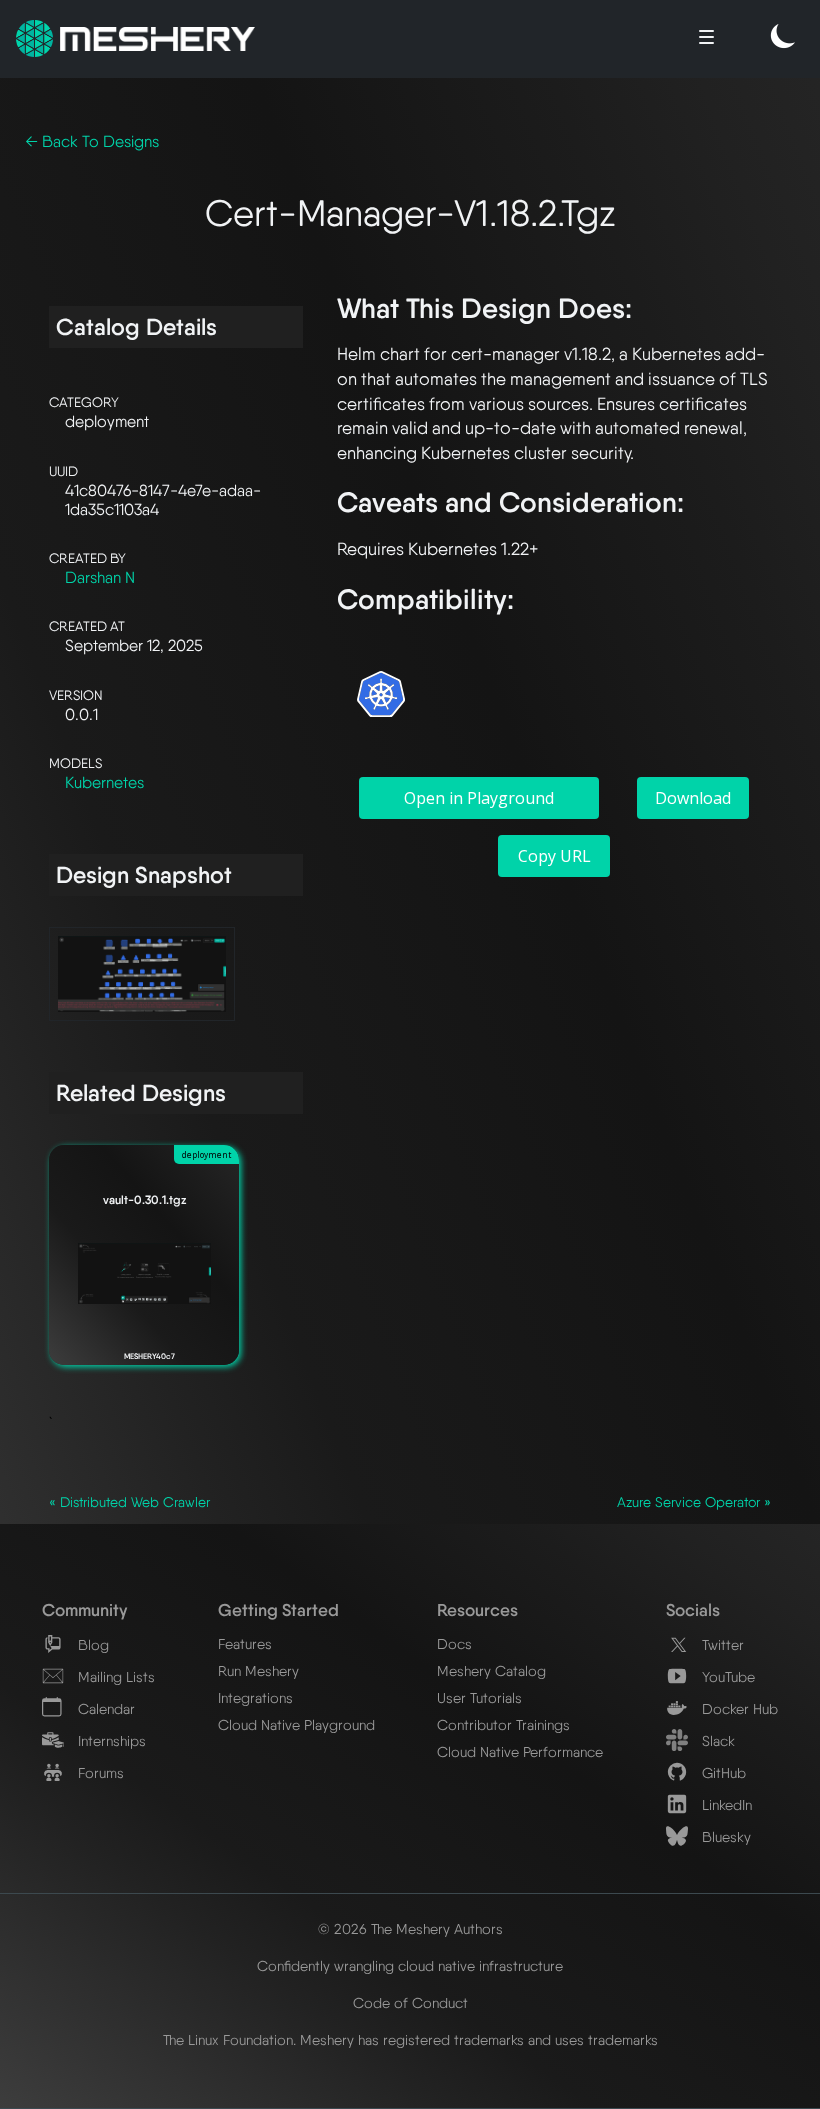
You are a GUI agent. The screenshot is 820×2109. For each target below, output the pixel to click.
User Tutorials (479, 1697)
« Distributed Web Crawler (129, 1502)
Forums (99, 1772)
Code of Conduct (410, 2002)
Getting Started (278, 1609)
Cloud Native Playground (296, 1724)
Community (84, 1609)
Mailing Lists (114, 1676)
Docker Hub (738, 1708)
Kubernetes (104, 782)
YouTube (726, 1676)
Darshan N (100, 577)
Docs (454, 1643)
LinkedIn (725, 1804)
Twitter (721, 1644)
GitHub (722, 1772)
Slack (716, 1740)
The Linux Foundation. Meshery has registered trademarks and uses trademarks (410, 2039)
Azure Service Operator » (694, 1502)
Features (245, 1643)
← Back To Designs (92, 141)
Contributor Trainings (503, 1724)
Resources (477, 1609)
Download (693, 798)
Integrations (255, 1697)
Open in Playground (479, 798)
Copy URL (554, 856)
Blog (91, 1644)
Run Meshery (258, 1670)
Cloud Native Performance (520, 1751)
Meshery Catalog (491, 1670)
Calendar (104, 1708)
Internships (110, 1740)
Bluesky (724, 1836)
